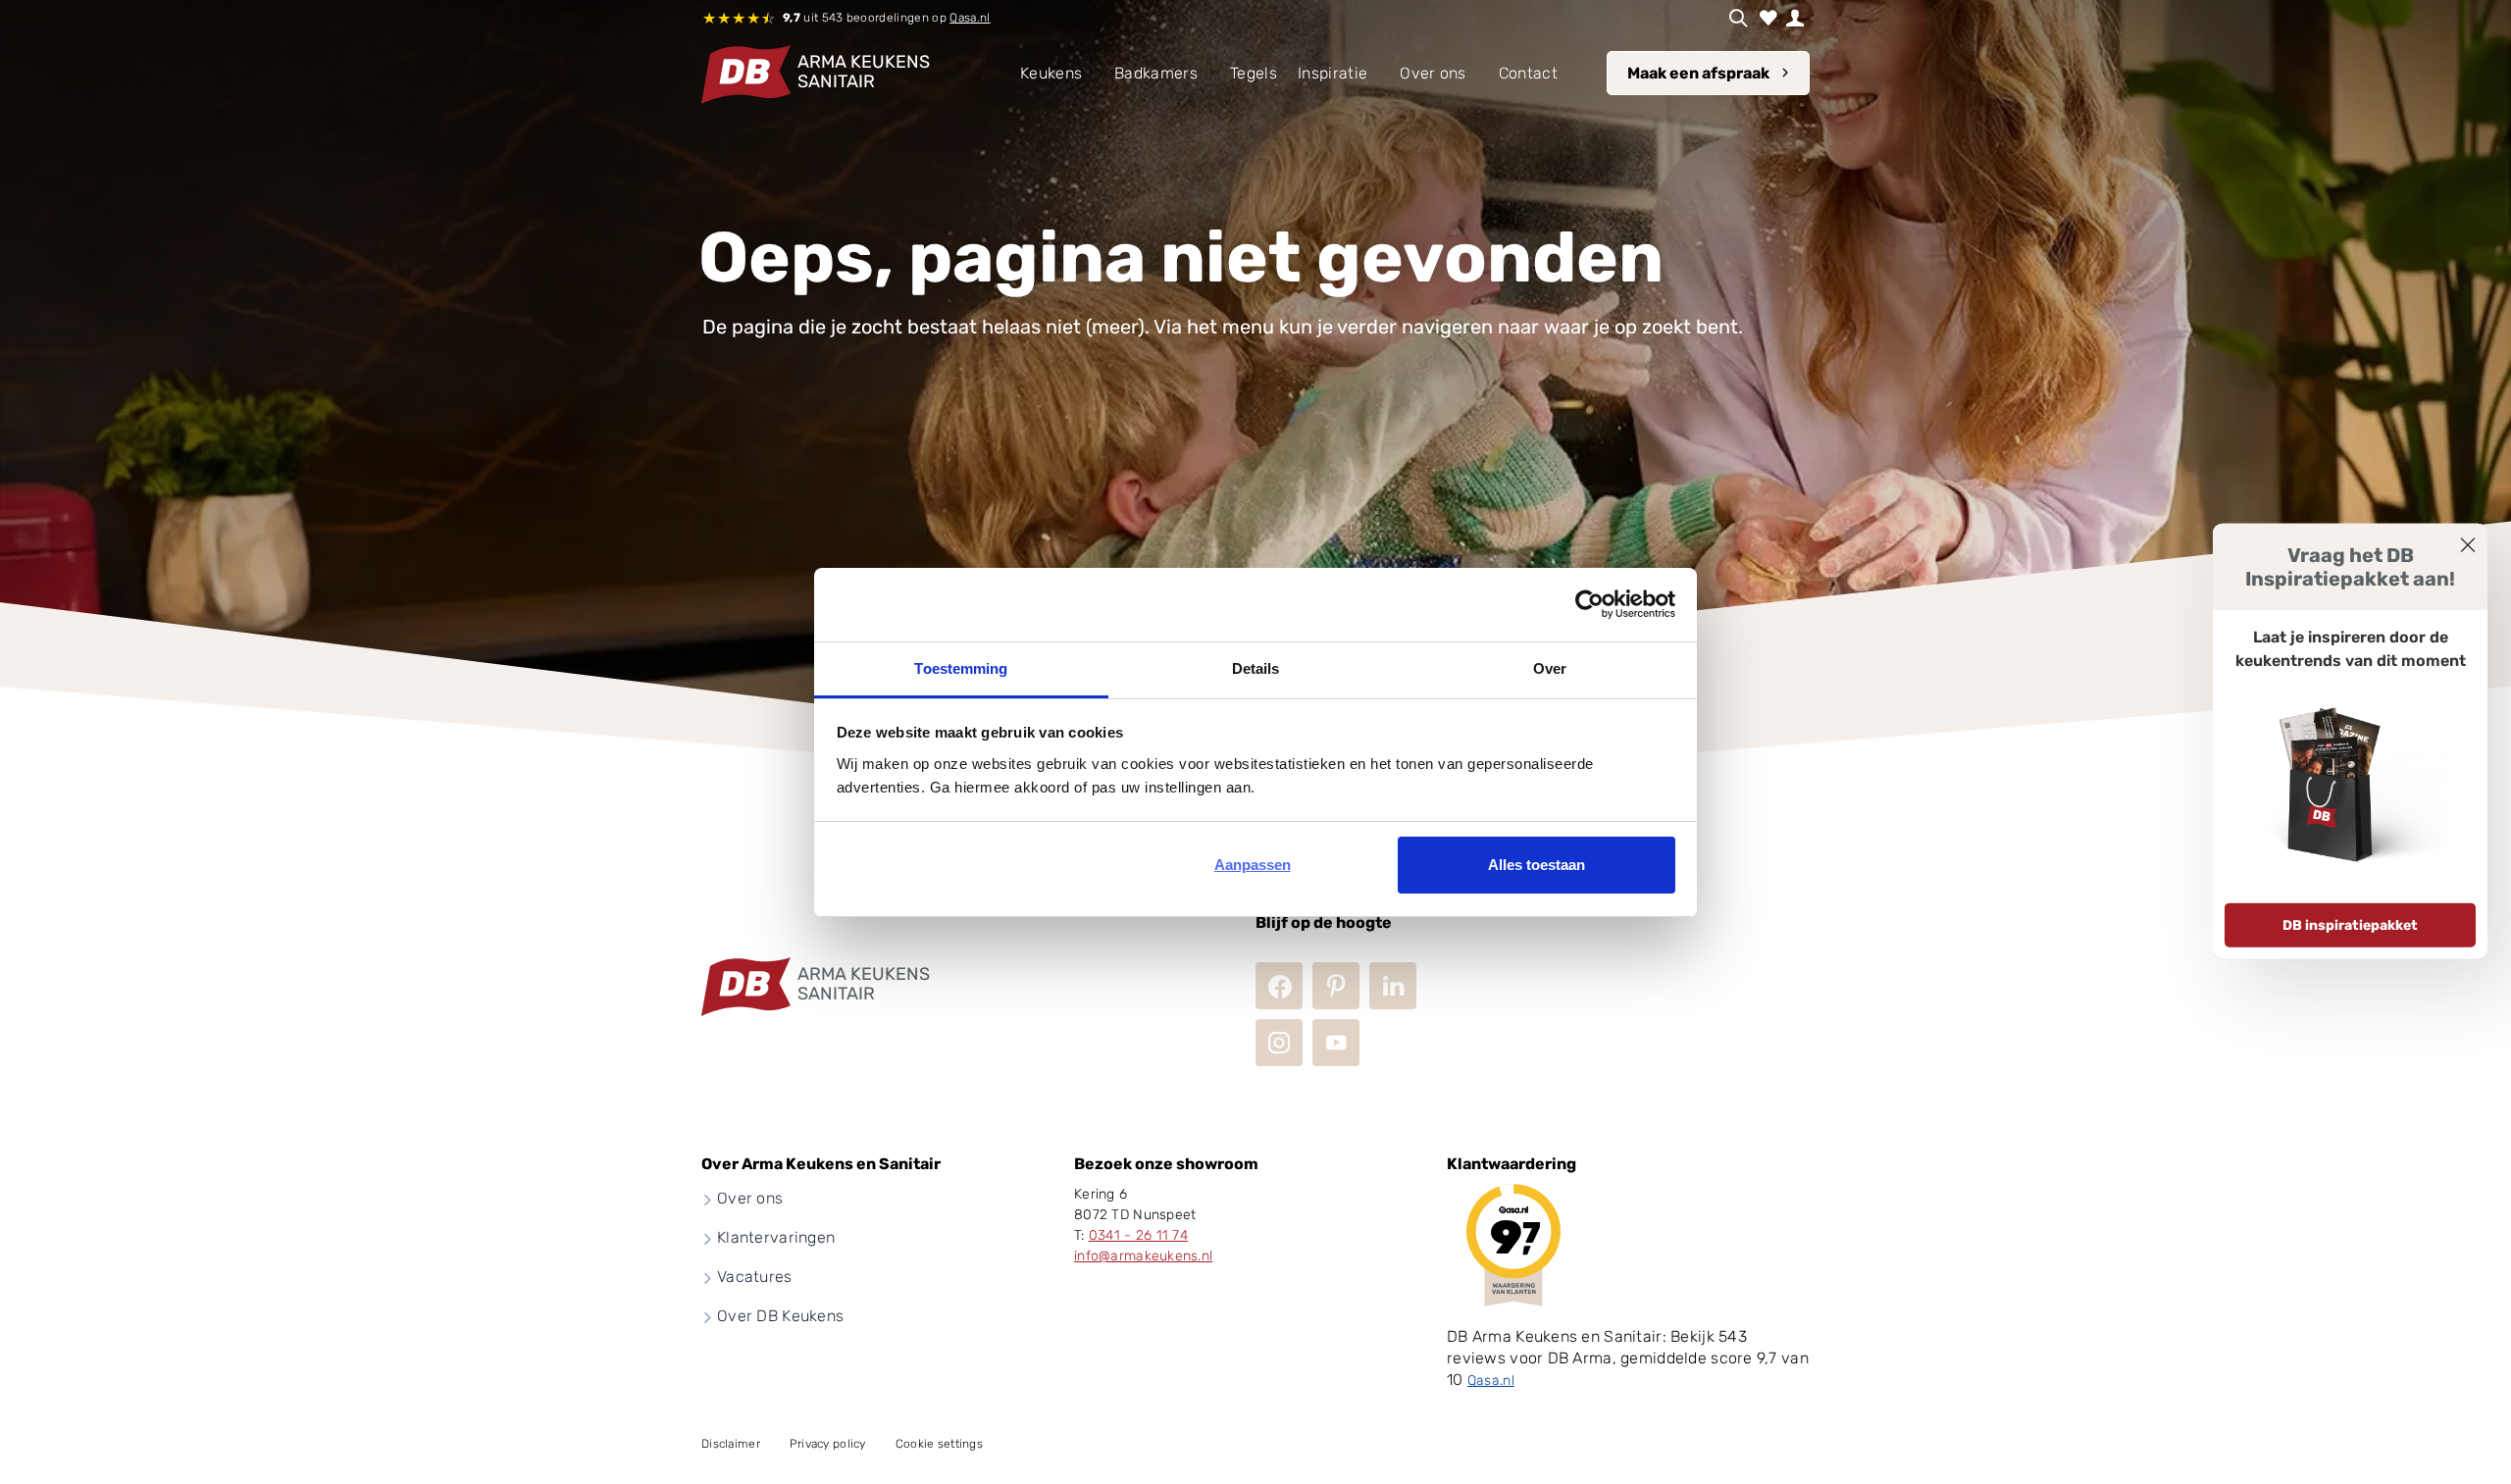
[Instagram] (1279, 1043)
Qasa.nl (970, 18)
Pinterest (1336, 986)
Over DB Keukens (780, 1316)
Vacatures (755, 1277)
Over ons (750, 1198)
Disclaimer (731, 1444)
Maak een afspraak (1698, 73)
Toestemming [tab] (961, 668)
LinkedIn (1393, 986)
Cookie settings (939, 1444)
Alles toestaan (1537, 865)
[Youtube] (1336, 1043)
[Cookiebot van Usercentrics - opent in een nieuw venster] (1589, 604)
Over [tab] (1550, 668)
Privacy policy (828, 1444)
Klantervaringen (776, 1237)
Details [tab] (1256, 668)
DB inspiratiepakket (2350, 925)
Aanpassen (1253, 865)
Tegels (1254, 73)
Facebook (1279, 986)
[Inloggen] (1795, 18)
